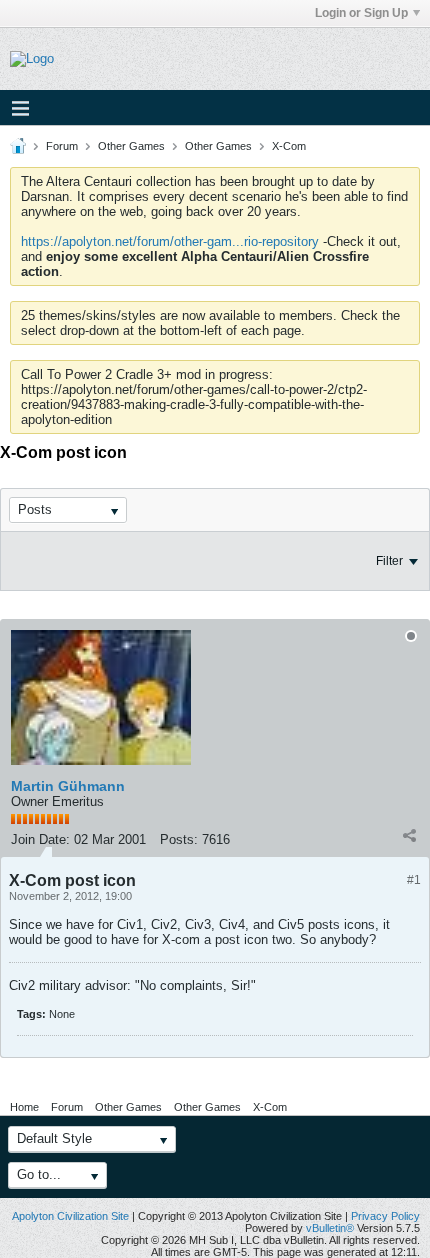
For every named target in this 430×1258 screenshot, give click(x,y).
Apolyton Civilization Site (70, 1216)
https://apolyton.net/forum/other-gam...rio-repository (170, 241)
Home (24, 1107)
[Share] (409, 835)
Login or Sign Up (361, 13)
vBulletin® (330, 1228)
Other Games (131, 146)
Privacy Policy (385, 1216)
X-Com (289, 146)
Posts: (179, 839)
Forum (62, 146)
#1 (414, 880)
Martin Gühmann (68, 786)
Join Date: (40, 839)
